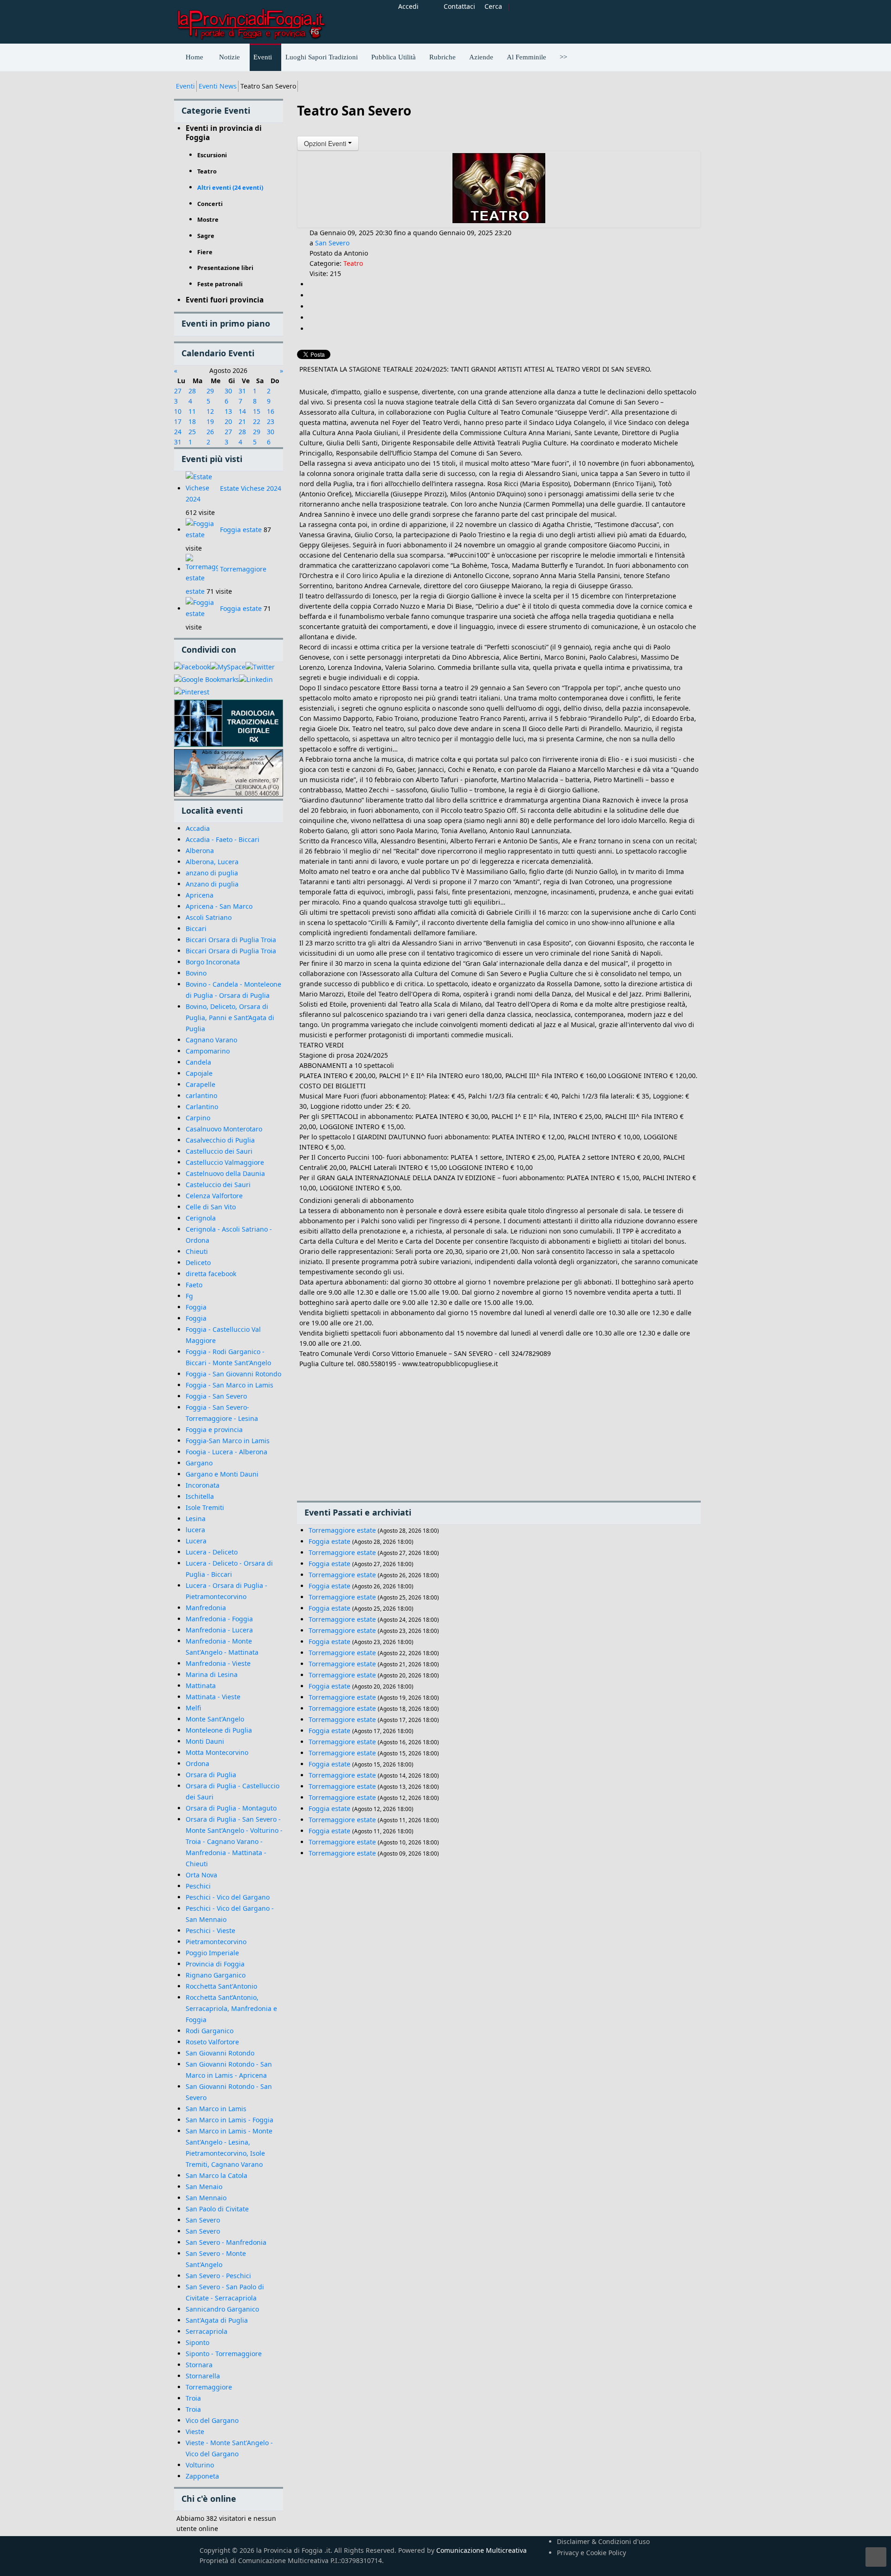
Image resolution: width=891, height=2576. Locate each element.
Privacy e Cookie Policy (591, 2553)
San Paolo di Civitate (217, 2209)
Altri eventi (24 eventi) (230, 187)
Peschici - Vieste (210, 1930)
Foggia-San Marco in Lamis (228, 1441)
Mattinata (201, 1686)
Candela (198, 1062)
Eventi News (218, 86)
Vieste (195, 2431)
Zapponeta (202, 2476)
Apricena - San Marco (219, 906)
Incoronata (203, 1485)
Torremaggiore (209, 2387)
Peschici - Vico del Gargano (228, 1897)
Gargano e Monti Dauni (222, 1474)
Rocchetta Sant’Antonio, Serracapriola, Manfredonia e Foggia (231, 2008)
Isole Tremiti (205, 1507)
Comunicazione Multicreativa (481, 2550)
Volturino (200, 2465)
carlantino (201, 1095)
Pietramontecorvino (216, 1942)
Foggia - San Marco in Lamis (229, 1385)
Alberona (200, 851)
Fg (189, 1296)
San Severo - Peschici (218, 2276)
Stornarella (203, 2376)
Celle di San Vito (211, 1207)
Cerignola (201, 1218)
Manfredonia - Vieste (218, 1663)
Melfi (193, 1708)
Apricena (200, 895)
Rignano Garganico (216, 1975)
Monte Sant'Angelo (215, 1719)
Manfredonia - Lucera (219, 1630)
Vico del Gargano (212, 2420)
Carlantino (202, 1107)
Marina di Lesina (212, 1674)
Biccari (196, 928)
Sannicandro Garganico (222, 2309)
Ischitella (200, 1496)
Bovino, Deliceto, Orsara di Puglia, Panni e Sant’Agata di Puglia (230, 1018)
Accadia (198, 828)
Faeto (194, 1285)
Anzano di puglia (212, 884)
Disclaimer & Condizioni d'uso (603, 2541)
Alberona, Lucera (212, 862)
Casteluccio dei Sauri (218, 1185)
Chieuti (197, 1251)
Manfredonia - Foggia (219, 1619)
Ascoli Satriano (209, 917)
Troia (193, 2398)
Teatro (353, 263)
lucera (195, 1530)
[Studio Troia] (229, 723)
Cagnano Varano (211, 1040)
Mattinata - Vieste (213, 1697)
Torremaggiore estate (342, 1530)
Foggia (196, 1307)
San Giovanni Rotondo (220, 2053)
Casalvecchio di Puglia (220, 1140)
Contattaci (459, 6)
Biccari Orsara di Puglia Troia (231, 940)
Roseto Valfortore (212, 2042)
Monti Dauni (205, 1741)
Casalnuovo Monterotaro (224, 1129)
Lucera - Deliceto (212, 1552)
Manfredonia (206, 1608)
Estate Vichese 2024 (251, 488)
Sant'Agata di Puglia (217, 2320)
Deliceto (198, 1262)
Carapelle (200, 1084)
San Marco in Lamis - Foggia (229, 2120)
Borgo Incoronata (213, 962)
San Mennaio (206, 2198)
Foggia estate (241, 530)
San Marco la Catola (216, 2175)
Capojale (199, 1073)
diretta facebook (211, 1274)
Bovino (196, 973)
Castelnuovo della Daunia (225, 1173)
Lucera (196, 1541)
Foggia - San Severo (216, 1396)
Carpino (198, 1118)
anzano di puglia (212, 873)
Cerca (493, 6)
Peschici (198, 1886)
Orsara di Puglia (211, 1775)
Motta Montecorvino (217, 1752)
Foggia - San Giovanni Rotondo (233, 1374)
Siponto (197, 2342)
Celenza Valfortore (214, 1196)
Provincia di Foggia (215, 1964)
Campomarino (208, 1051)
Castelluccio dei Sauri (219, 1151)
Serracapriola (207, 2331)
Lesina (196, 1519)
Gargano (199, 1463)
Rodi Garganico (210, 2031)
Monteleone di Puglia (219, 1730)
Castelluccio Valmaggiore (225, 1162)
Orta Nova (201, 1875)
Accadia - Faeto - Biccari (223, 839)
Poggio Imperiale (212, 1953)
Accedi (408, 6)
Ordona (197, 1763)
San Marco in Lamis (216, 2109)
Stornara (199, 2365)
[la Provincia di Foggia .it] (251, 21)
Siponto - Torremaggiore (224, 2354)
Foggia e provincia (214, 1429)
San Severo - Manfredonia (226, 2242)
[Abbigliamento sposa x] (229, 773)
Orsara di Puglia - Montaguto (231, 1808)
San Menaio (204, 2187)
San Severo (203, 2220)
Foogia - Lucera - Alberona (226, 1452)
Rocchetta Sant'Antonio (221, 1986)
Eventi (185, 86)
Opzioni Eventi (326, 143)
